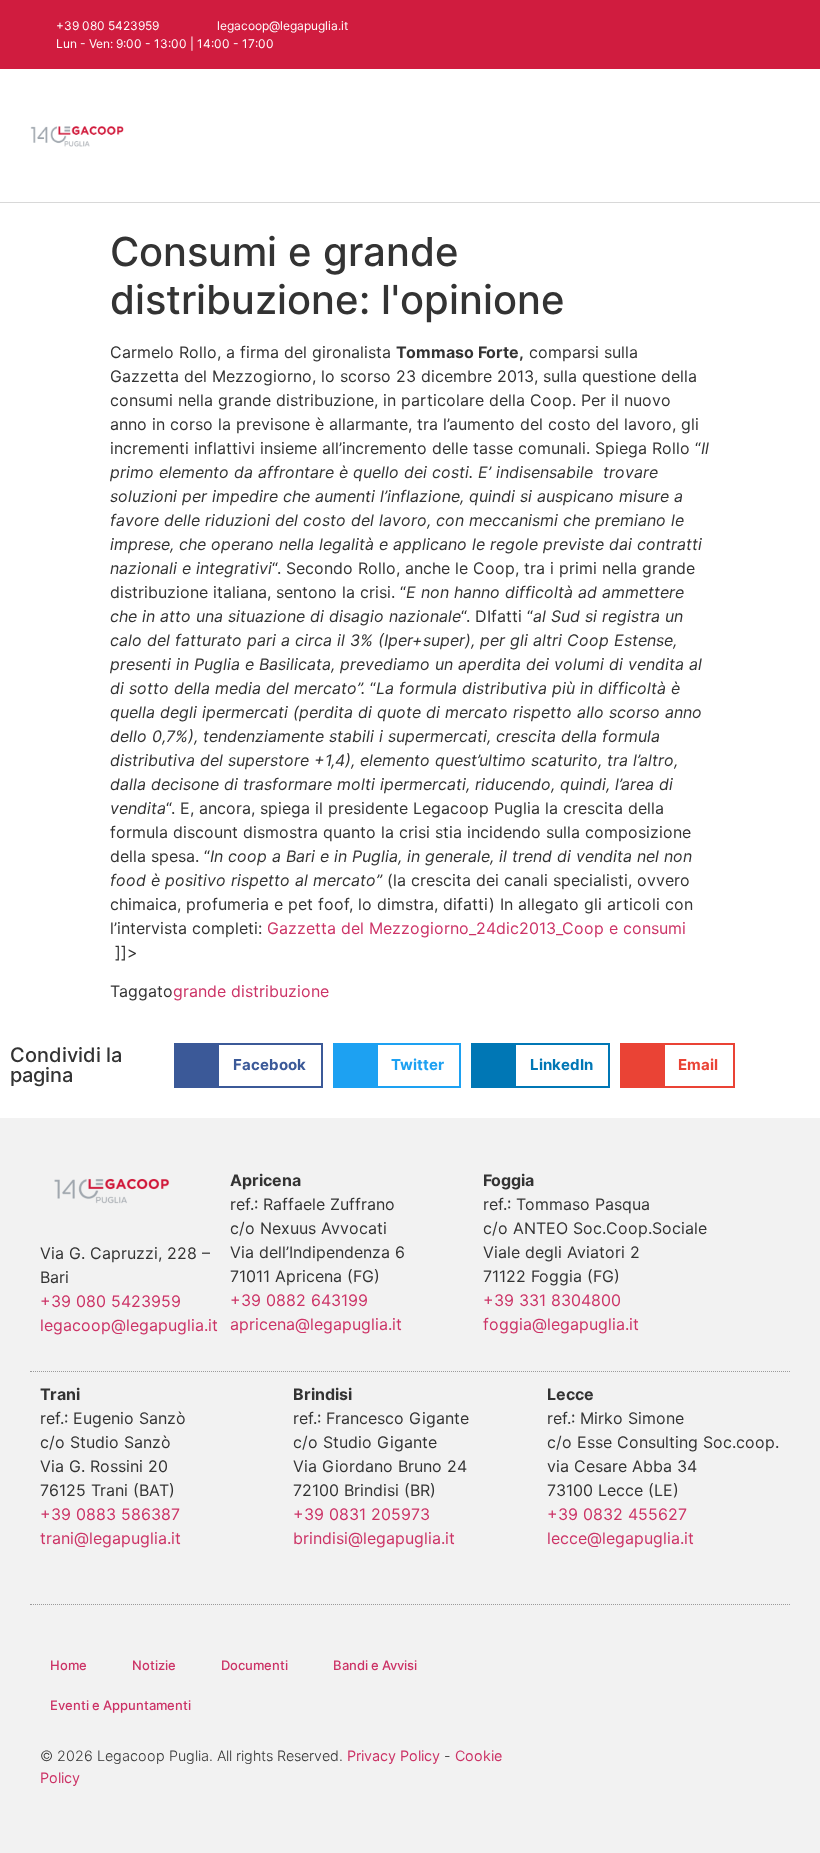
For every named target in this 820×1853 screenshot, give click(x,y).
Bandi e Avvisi (375, 1665)
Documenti (254, 1665)
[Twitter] (657, 34)
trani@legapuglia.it (110, 1538)
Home (68, 1665)
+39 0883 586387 (110, 1514)
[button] (776, 135)
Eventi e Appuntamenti (120, 1705)
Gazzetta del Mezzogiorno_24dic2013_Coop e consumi (476, 928)
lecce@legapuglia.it (620, 1538)
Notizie (154, 1665)
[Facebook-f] (618, 34)
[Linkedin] (775, 34)
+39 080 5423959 (110, 1301)
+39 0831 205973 (361, 1514)
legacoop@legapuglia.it (129, 1325)
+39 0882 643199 (299, 1300)
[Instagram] (696, 34)
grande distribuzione (251, 991)
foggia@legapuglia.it (561, 1324)
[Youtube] (736, 34)
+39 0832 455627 (617, 1514)
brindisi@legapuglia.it (374, 1538)
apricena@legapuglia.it (316, 1324)
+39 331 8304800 (552, 1300)
